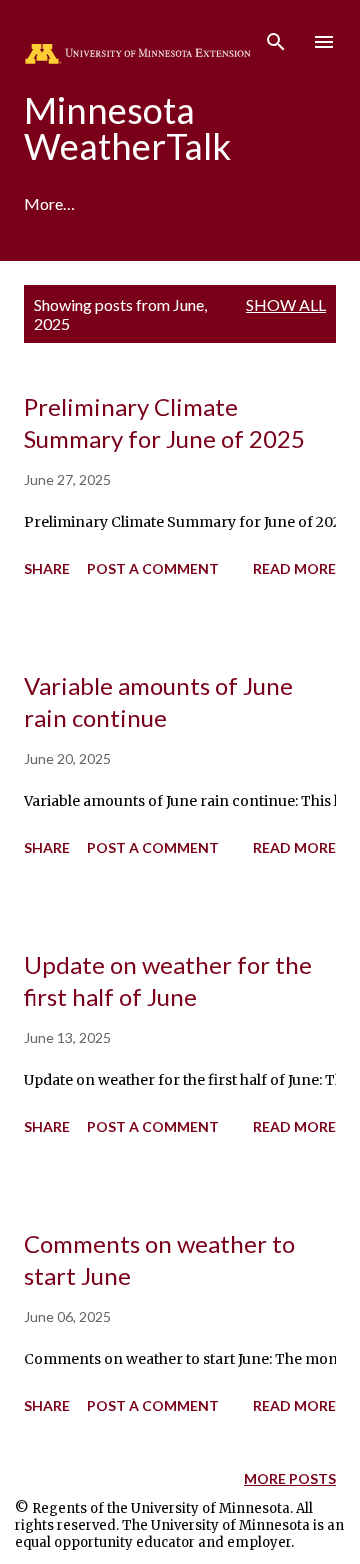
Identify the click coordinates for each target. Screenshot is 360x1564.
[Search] (276, 36)
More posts (290, 1478)
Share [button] (47, 568)
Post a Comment (153, 568)
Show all (286, 304)
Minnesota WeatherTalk (127, 128)
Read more (294, 568)
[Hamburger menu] (324, 42)
